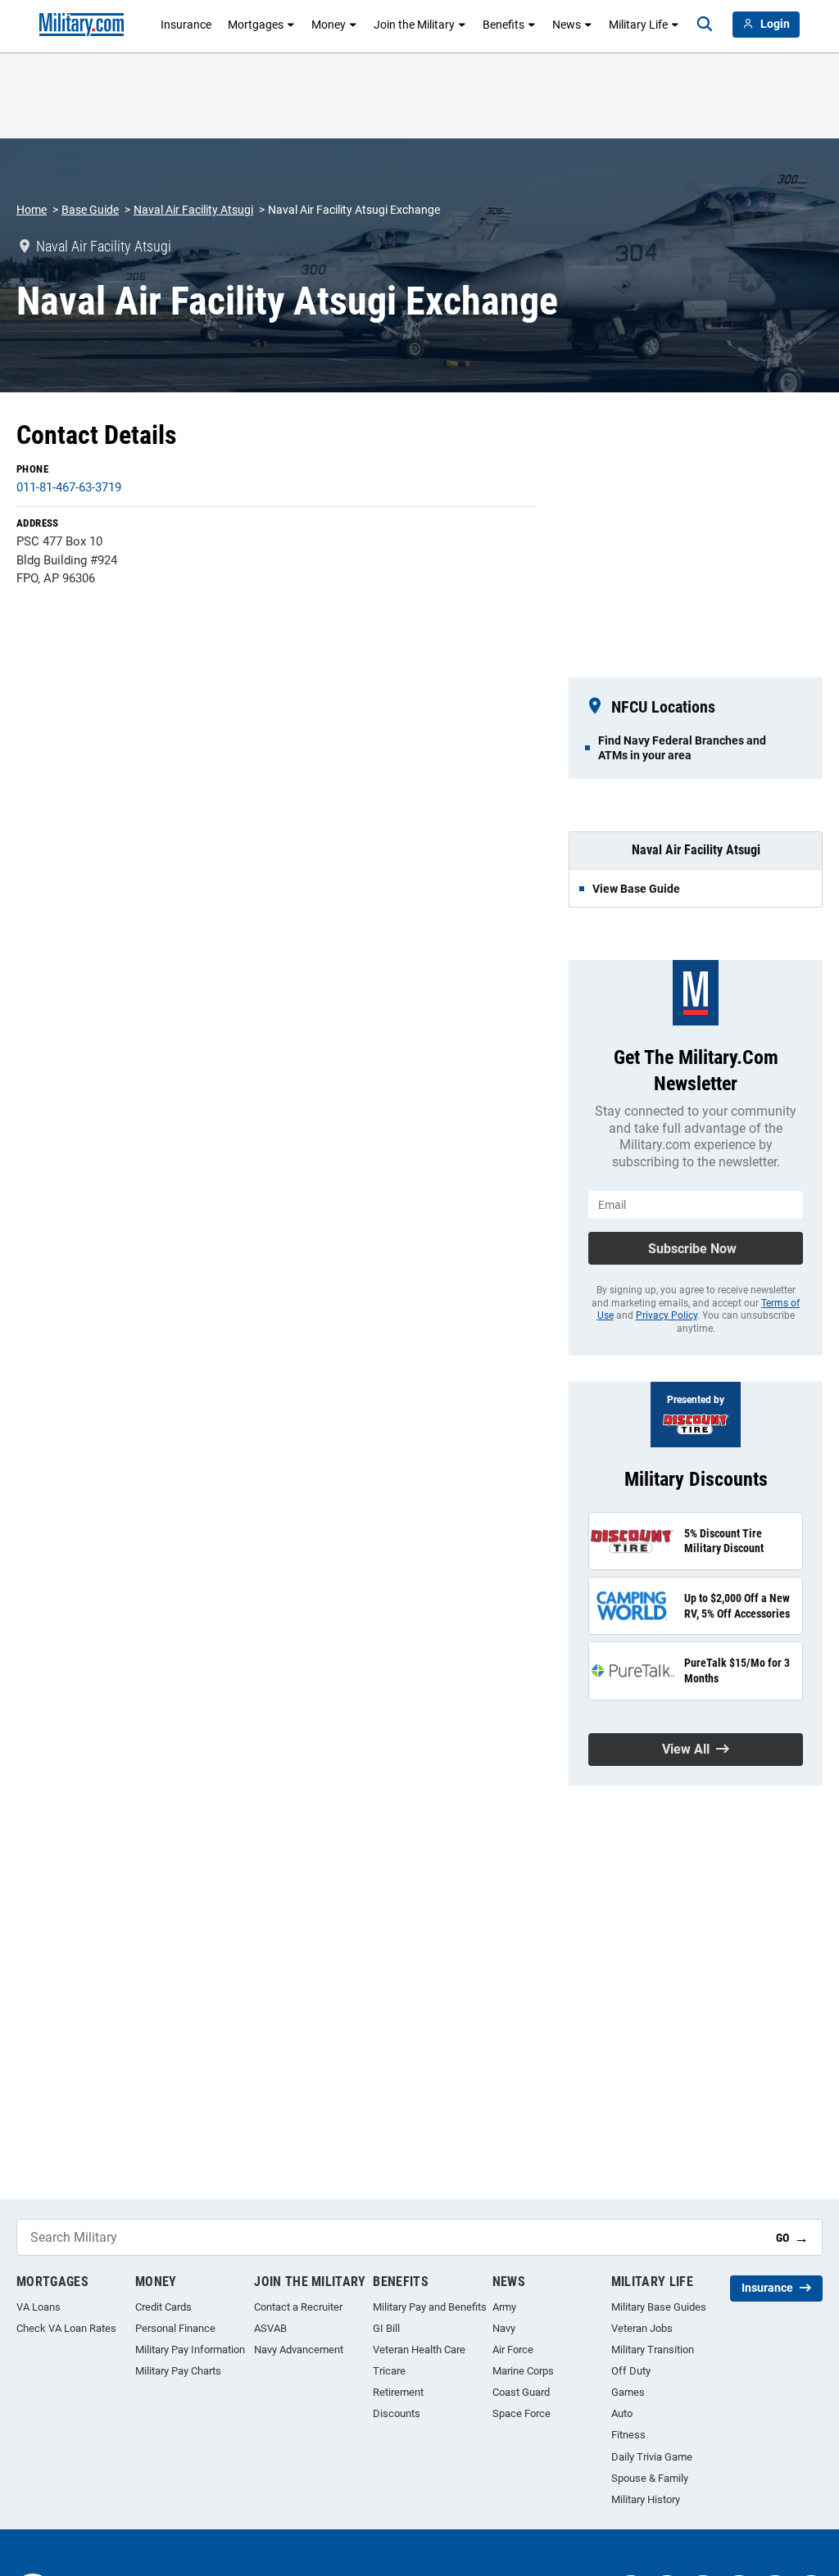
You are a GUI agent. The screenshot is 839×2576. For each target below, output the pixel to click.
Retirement (398, 2392)
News (567, 25)
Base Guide (90, 210)
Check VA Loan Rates (66, 2328)
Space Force (522, 2413)
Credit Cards (163, 2307)
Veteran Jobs (642, 2328)
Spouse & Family (650, 2478)
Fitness (628, 2435)
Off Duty (631, 2371)
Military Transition (653, 2350)
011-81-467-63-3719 (69, 487)
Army (504, 2307)
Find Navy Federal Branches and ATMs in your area (682, 748)
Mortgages (256, 25)
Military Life (638, 25)
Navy (504, 2328)
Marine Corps (523, 2371)
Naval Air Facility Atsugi (193, 210)
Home (32, 210)
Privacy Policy (667, 1315)
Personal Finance (175, 2328)
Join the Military (414, 25)
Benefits (503, 25)
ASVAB (270, 2328)
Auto (622, 2413)
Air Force (513, 2350)
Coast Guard (521, 2392)
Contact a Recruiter (298, 2307)
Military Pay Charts (178, 2371)
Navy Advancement (299, 2350)
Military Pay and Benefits (430, 2307)
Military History (646, 2499)
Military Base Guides (659, 2307)
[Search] (705, 25)
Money (329, 25)
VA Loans (39, 2307)
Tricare (389, 2371)
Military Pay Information (190, 2350)
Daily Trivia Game (652, 2457)
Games (628, 2392)
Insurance (186, 25)
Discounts (397, 2413)
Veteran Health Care (419, 2350)
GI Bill (386, 2328)
